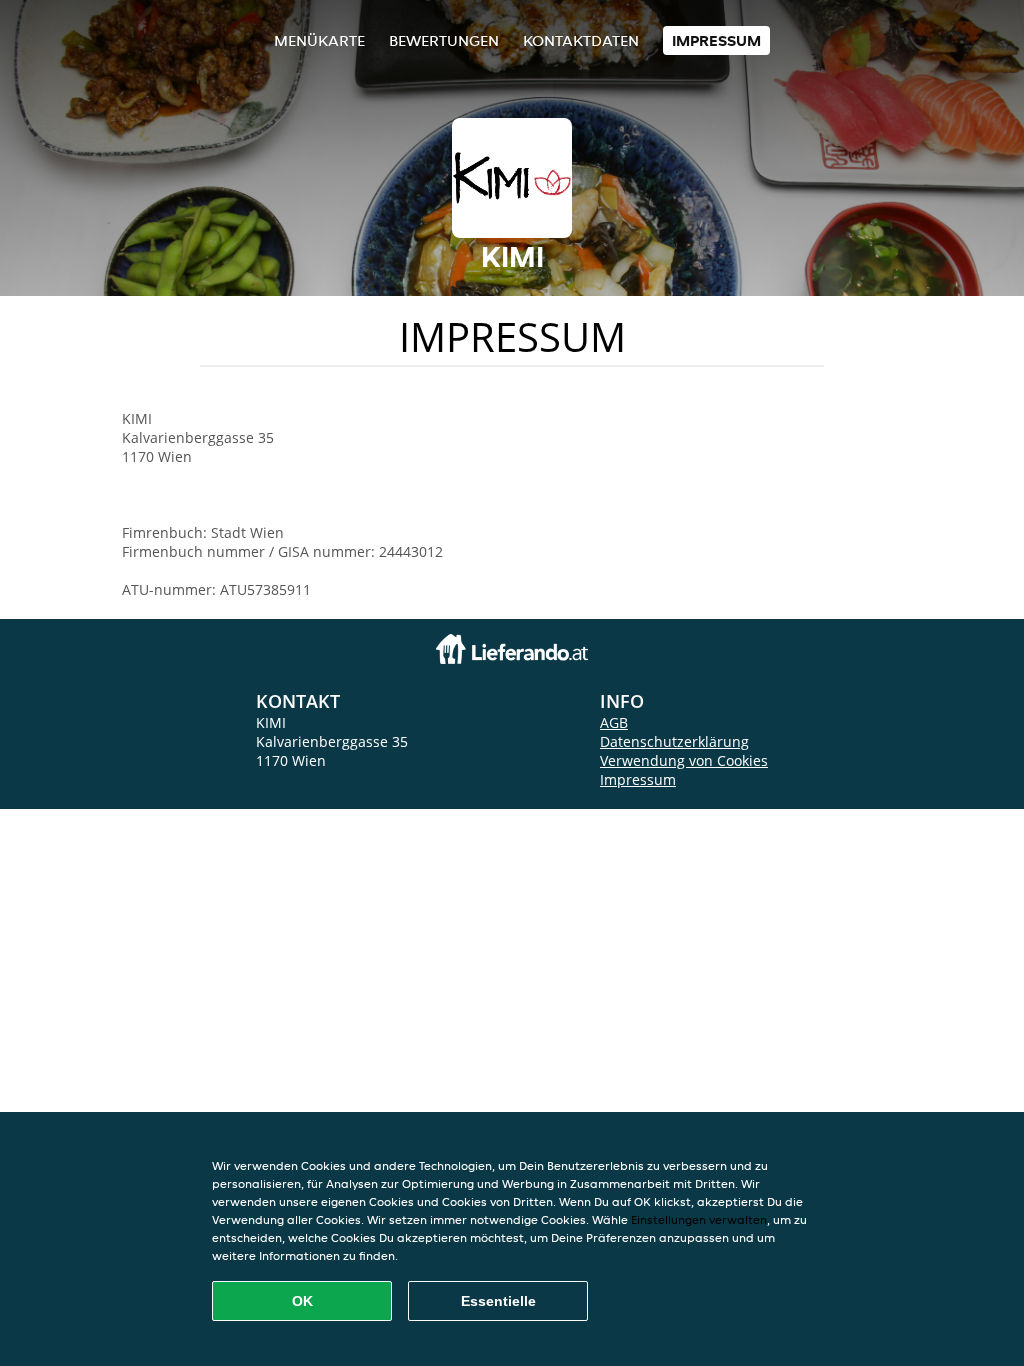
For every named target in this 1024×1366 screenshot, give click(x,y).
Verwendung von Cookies (684, 760)
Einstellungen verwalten (699, 1219)
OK (302, 1301)
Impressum (716, 40)
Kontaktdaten (581, 40)
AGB (614, 722)
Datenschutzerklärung (674, 741)
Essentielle (498, 1301)
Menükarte (319, 40)
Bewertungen (444, 40)
